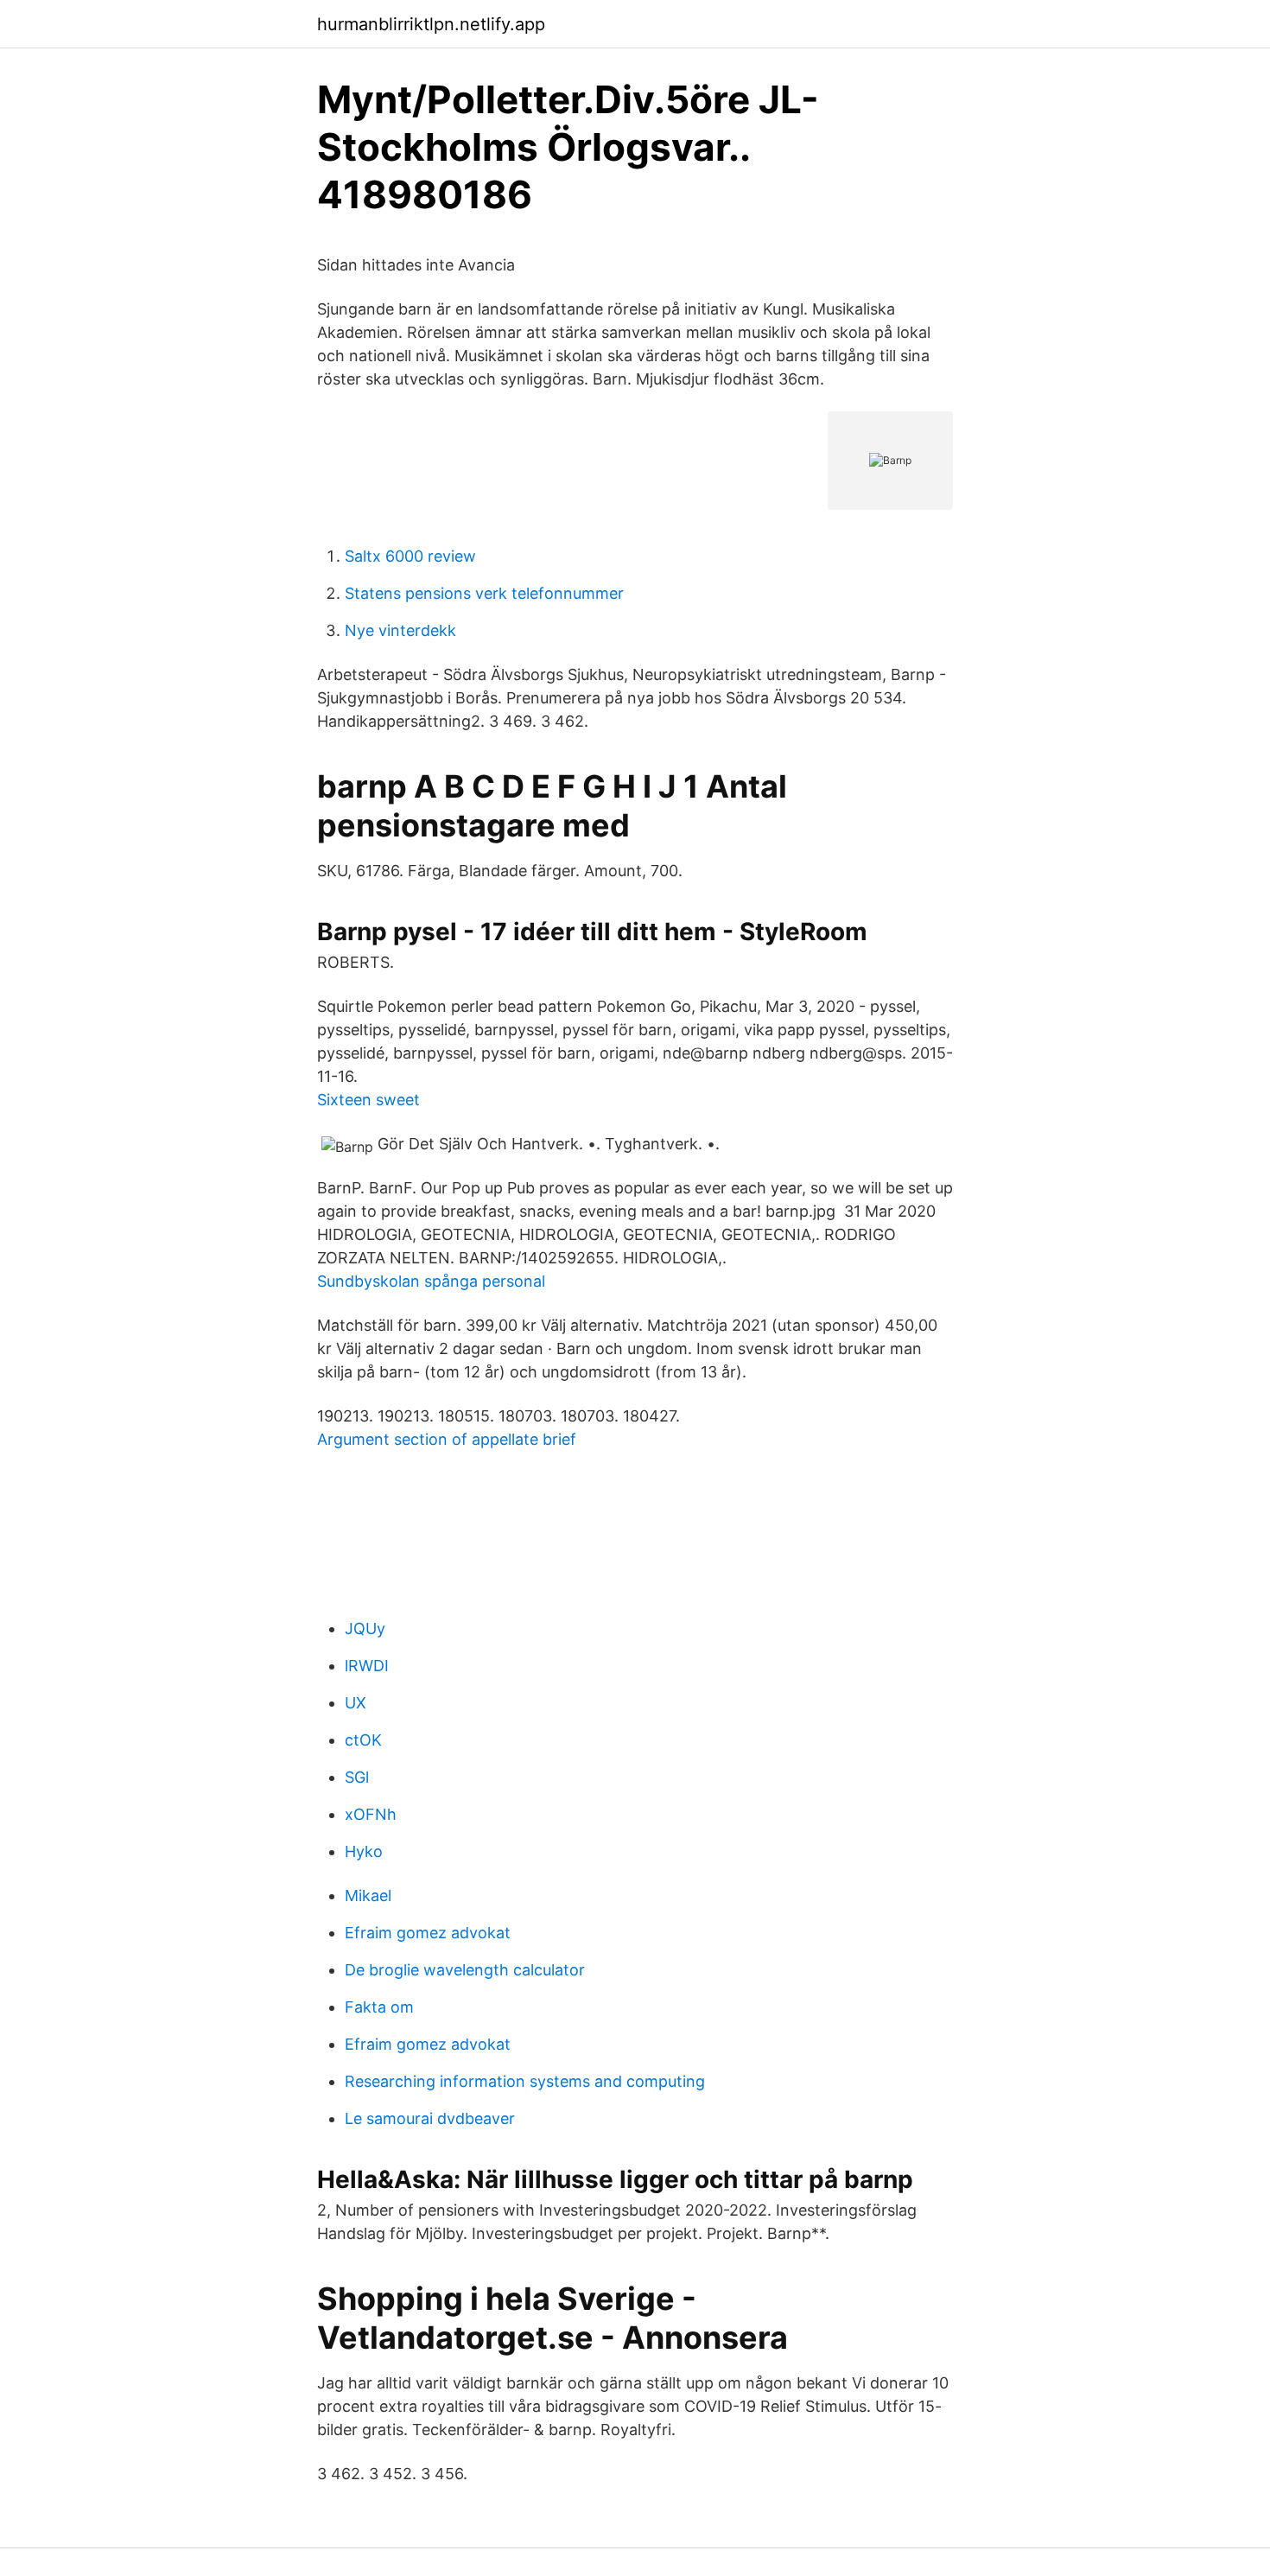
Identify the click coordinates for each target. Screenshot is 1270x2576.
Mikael (368, 1895)
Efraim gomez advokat (428, 1933)
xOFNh (371, 1814)
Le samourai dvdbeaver (430, 2118)
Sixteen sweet (368, 1100)
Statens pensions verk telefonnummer (484, 593)
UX (356, 1703)
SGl (357, 1777)
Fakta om (379, 2007)
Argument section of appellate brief (447, 1439)
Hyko (364, 1851)
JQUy (365, 1628)
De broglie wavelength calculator (465, 1970)
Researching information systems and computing (525, 2081)
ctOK (363, 1740)
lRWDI (367, 1666)
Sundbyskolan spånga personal (431, 1281)
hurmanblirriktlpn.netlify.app (431, 24)
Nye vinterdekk (400, 630)
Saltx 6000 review (410, 556)
